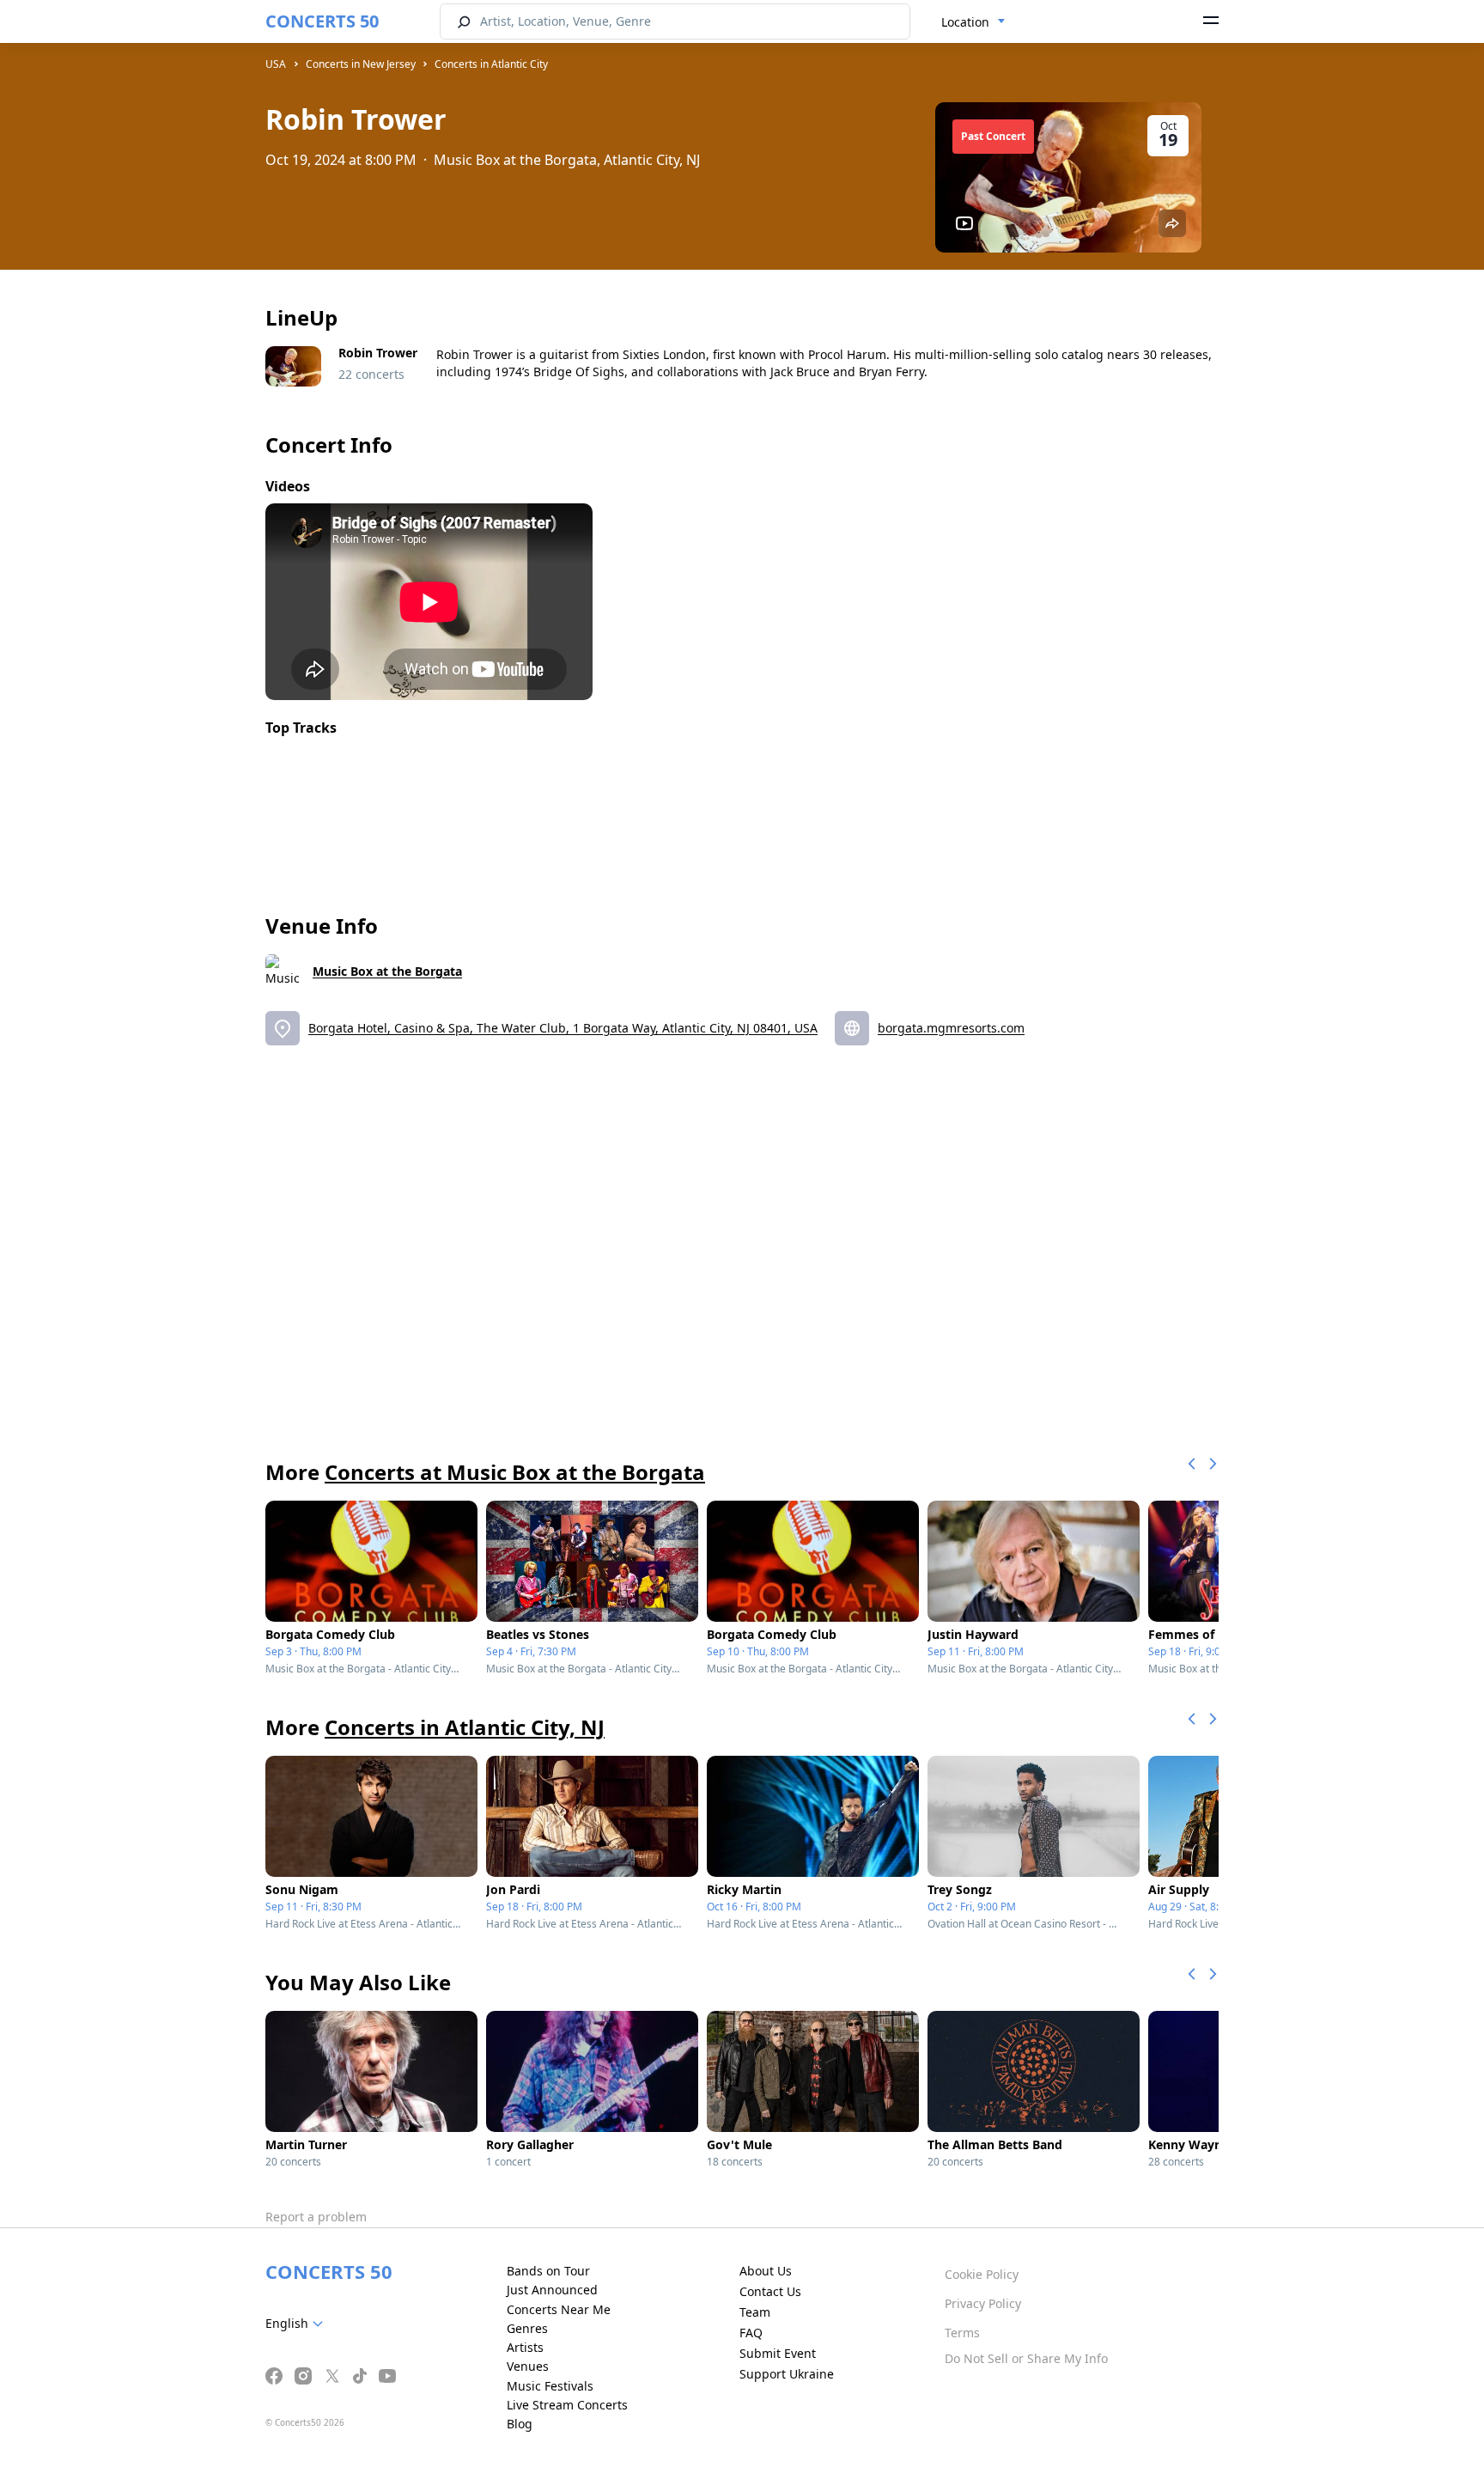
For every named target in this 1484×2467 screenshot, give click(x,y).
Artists (525, 2347)
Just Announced (552, 2290)
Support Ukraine (787, 2374)
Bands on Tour (548, 2271)
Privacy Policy (983, 2303)
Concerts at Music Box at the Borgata (515, 1472)
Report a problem (316, 2217)
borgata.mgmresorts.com (951, 1028)
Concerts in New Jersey (361, 64)
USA (276, 64)
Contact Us (770, 2291)
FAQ (751, 2333)
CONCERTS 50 (322, 21)
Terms (962, 2333)
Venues (528, 2366)
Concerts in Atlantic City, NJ (465, 1727)
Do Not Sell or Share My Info (1026, 2358)
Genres (527, 2328)
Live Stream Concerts (567, 2405)
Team (755, 2312)
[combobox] (973, 22)
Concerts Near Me (559, 2309)
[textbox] (298, 2324)
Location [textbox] (965, 22)
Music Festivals (550, 2386)
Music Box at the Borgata (387, 971)
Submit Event (778, 2353)
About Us (766, 2271)
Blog (520, 2424)
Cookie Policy (982, 2274)
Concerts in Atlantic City (491, 64)
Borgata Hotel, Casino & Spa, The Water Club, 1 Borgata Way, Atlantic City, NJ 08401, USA (563, 1028)
